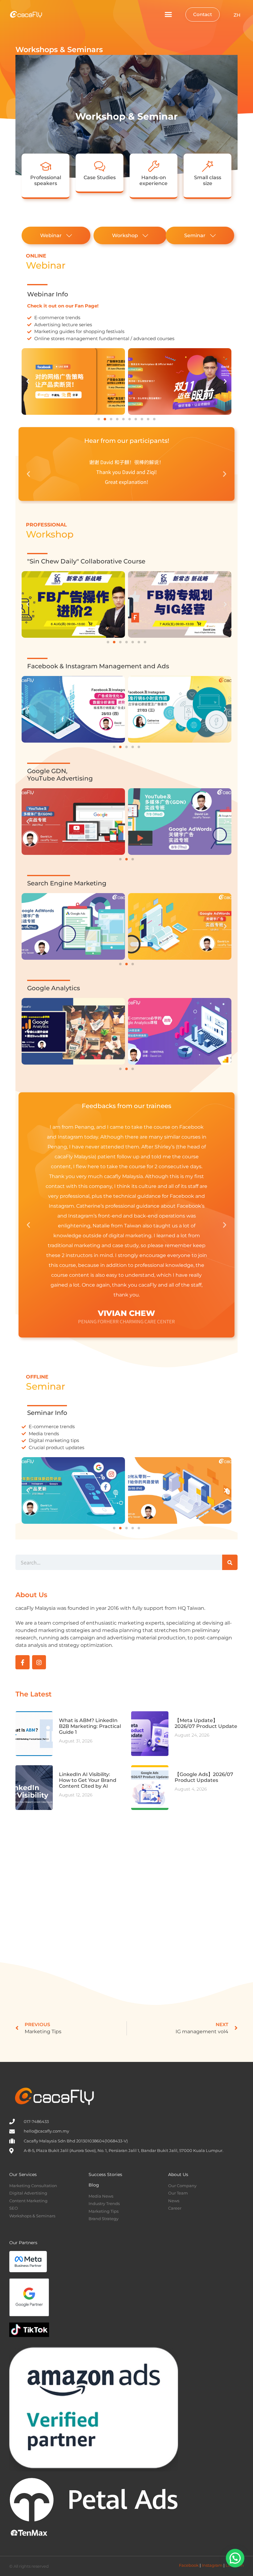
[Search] (230, 1562)
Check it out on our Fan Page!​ (63, 306)
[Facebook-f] (23, 1662)
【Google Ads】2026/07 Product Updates (204, 1777)
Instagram (212, 2565)
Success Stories (105, 2174)
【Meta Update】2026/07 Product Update (206, 1723)
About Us (178, 2174)
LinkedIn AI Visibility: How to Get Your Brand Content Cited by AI (88, 1780)
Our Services (23, 2174)
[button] (168, 14)
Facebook (189, 2565)
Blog (94, 2185)
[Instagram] (39, 1662)
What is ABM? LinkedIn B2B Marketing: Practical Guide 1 (90, 1726)
